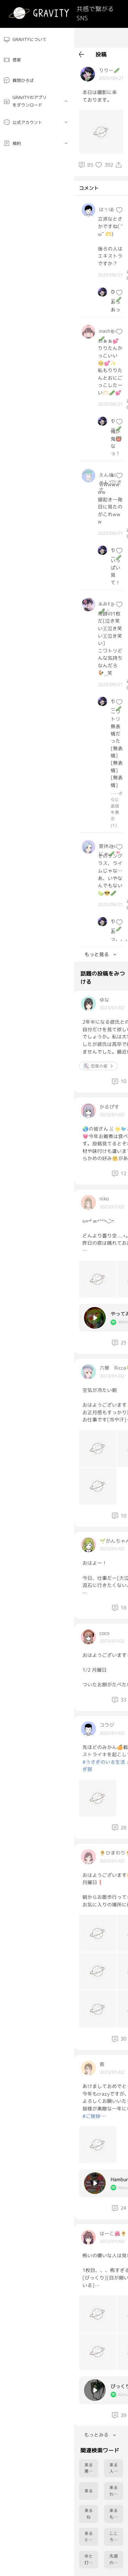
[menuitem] (37, 40)
